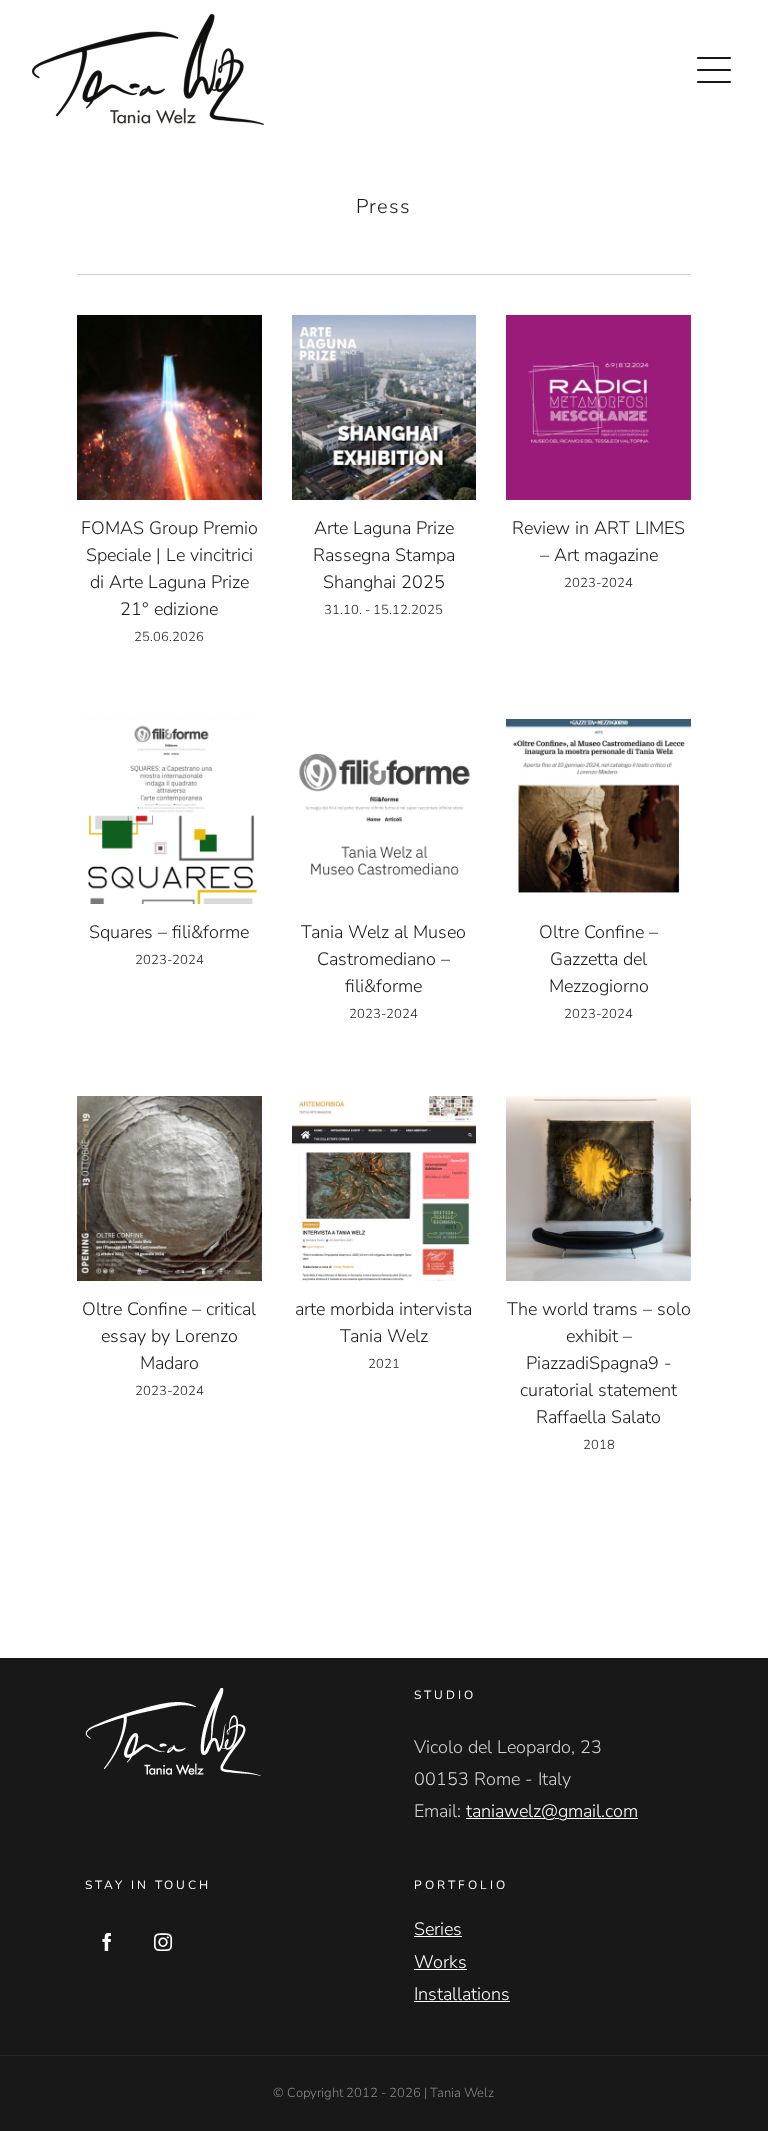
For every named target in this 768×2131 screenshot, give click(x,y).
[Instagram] (163, 1942)
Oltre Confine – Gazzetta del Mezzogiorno (598, 959)
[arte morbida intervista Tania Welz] (384, 1188)
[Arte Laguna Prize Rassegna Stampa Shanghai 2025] (384, 407)
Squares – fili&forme (169, 932)
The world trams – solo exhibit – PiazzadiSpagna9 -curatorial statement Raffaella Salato (599, 1363)
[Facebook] (107, 1942)
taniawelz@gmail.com (552, 1811)
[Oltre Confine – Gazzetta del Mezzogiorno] (598, 811)
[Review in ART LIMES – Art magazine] (598, 407)
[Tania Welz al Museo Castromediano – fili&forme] (384, 811)
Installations (462, 1994)
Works (440, 1962)
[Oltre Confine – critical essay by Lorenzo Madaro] (169, 1188)
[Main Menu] (714, 70)
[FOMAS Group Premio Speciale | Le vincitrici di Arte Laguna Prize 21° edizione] (169, 407)
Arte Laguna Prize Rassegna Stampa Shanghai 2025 (384, 555)
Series (438, 1929)
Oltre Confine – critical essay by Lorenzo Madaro (169, 1336)
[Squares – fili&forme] (169, 811)
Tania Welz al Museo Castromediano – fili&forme (383, 959)
